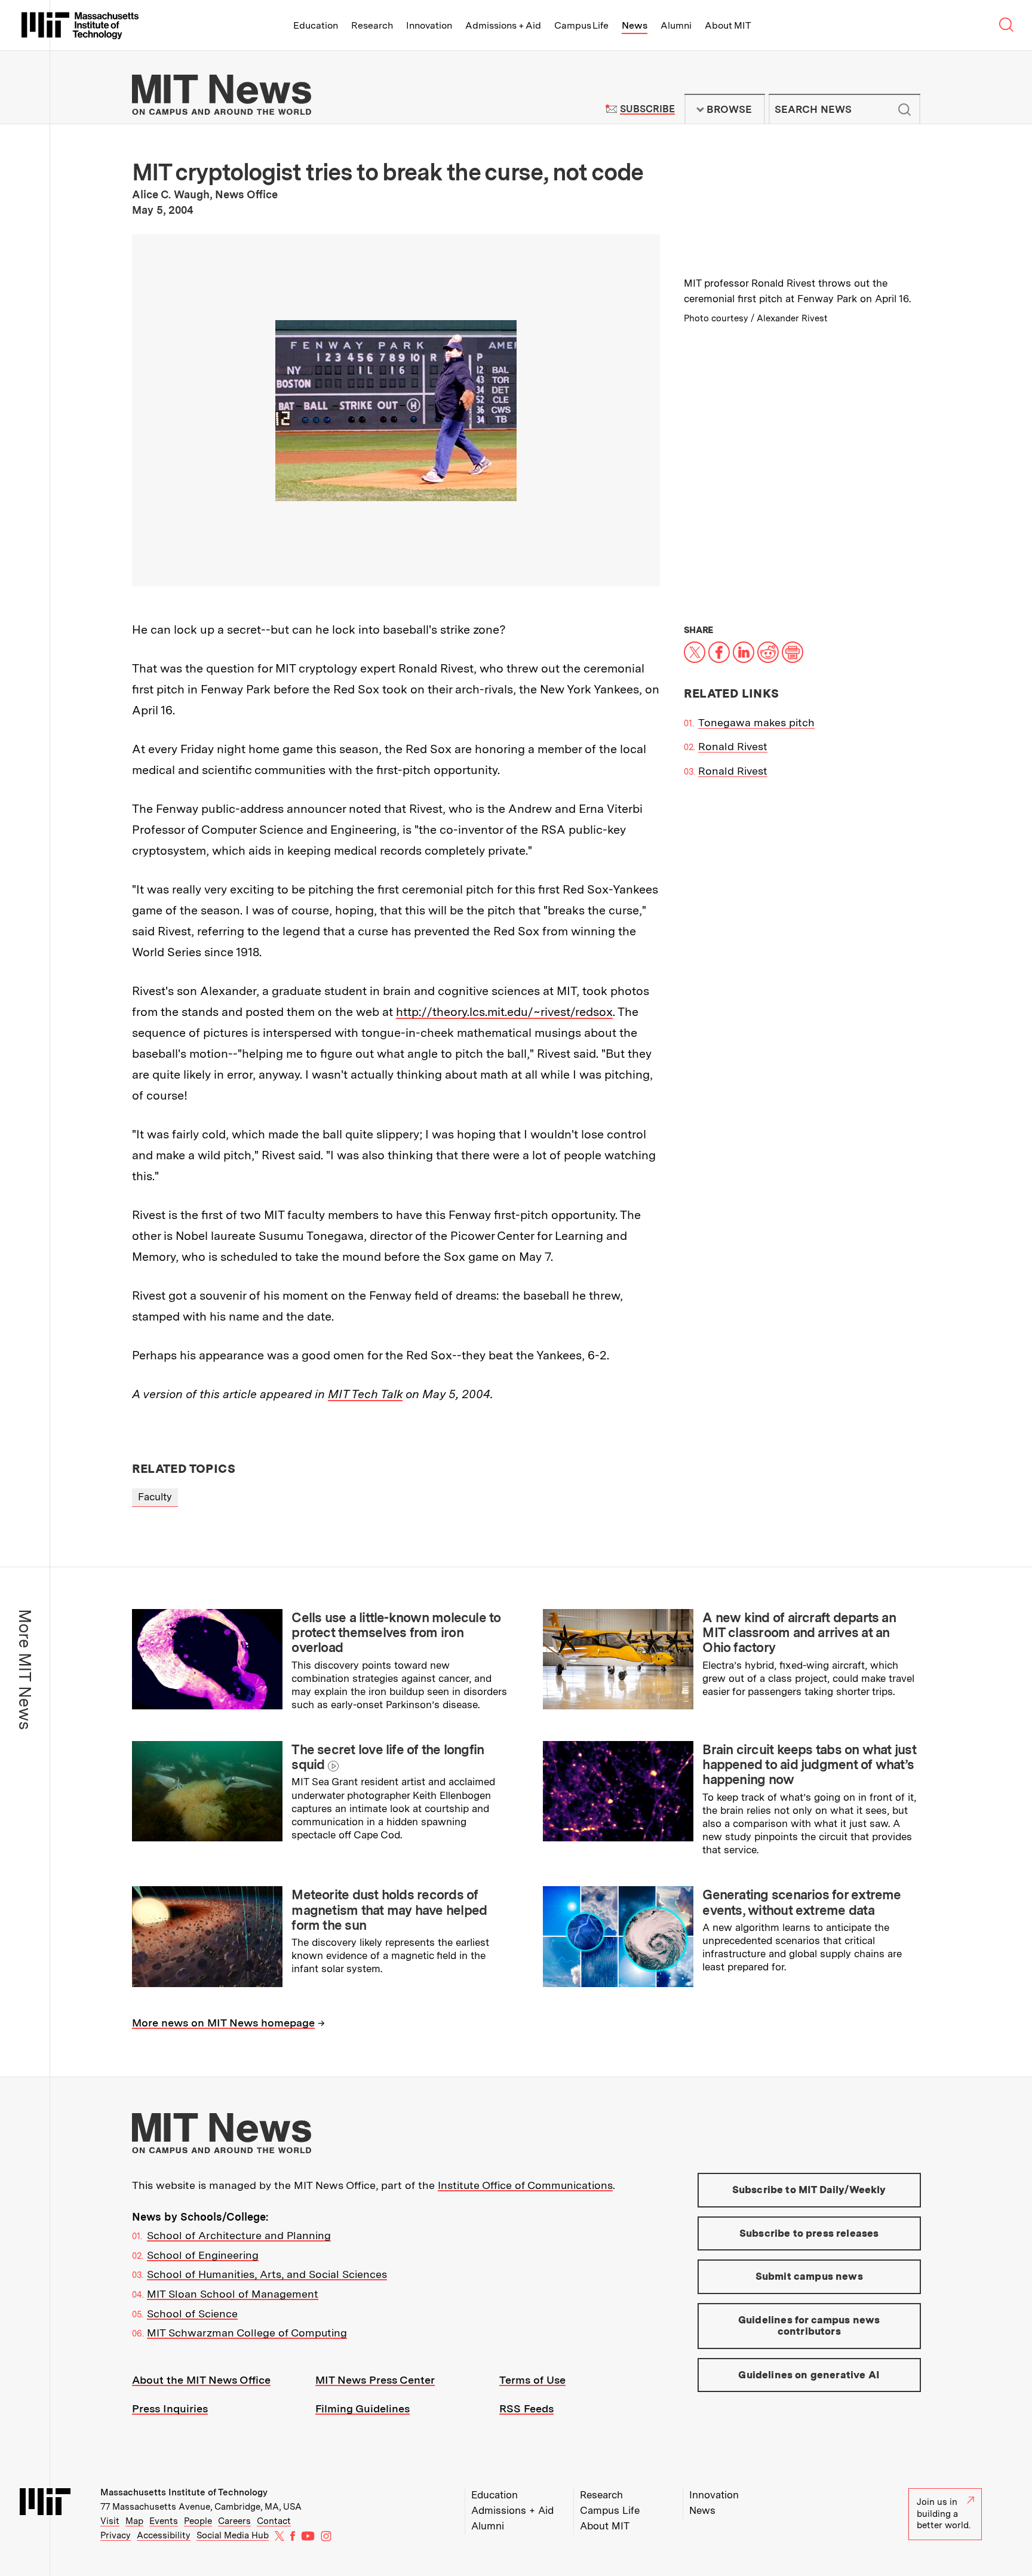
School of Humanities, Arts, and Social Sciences (267, 2274)
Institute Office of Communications (525, 2185)
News (635, 25)
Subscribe (647, 109)
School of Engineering (203, 2255)
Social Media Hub (233, 2535)
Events (164, 2521)
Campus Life (581, 25)
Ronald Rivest (733, 746)
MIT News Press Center (375, 2380)
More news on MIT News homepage (223, 2023)
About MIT (728, 25)
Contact (274, 2521)
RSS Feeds (526, 2408)
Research (372, 25)
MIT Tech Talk (365, 1394)
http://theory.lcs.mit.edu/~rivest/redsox (504, 1012)
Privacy (116, 2535)
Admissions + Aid (503, 25)
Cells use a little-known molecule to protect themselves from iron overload (396, 1633)
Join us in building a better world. (944, 2514)
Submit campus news (809, 2276)
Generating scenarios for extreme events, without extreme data (801, 1902)
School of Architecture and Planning (239, 2235)
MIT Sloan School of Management (233, 2294)
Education (316, 25)
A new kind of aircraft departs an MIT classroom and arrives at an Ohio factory (799, 1633)
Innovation (429, 25)
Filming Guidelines (363, 2408)
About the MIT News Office (201, 2380)
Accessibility (164, 2535)
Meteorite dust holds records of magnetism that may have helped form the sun (389, 1910)
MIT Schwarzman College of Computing (247, 2333)
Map (134, 2521)
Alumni (676, 25)
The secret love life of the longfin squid (388, 1757)
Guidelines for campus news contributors (809, 2326)
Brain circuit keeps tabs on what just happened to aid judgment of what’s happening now (809, 1765)
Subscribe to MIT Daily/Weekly (809, 2190)
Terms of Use (532, 2380)
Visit (110, 2521)
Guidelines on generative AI (809, 2375)
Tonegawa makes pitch (756, 722)
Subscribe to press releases (809, 2233)
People (198, 2521)
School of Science (192, 2314)
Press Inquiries (170, 2408)
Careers (234, 2521)
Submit (905, 109)
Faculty (155, 1497)
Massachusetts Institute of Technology (184, 2492)
